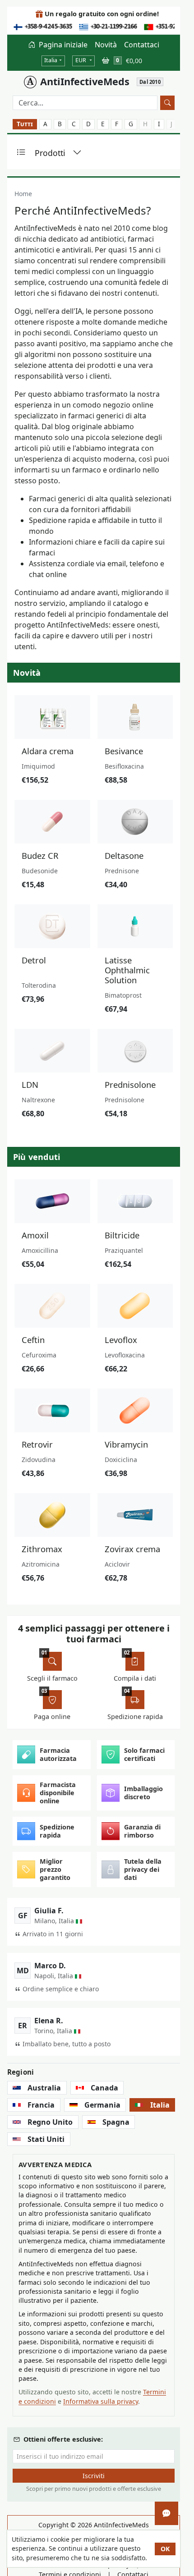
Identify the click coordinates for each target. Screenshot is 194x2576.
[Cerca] (167, 103)
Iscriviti (94, 2476)
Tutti (25, 124)
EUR (81, 60)
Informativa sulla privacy (101, 2401)
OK (165, 2549)
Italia (51, 60)
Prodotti (50, 153)
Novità (106, 45)
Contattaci (142, 45)
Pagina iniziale (62, 45)
